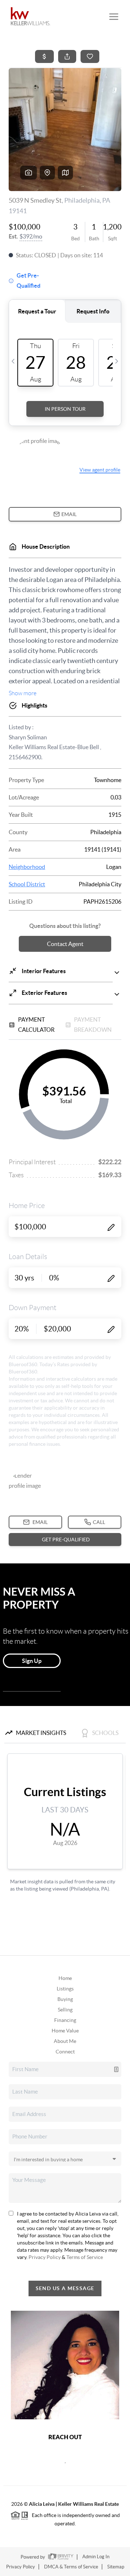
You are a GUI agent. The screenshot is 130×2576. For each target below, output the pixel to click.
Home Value (65, 2031)
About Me (65, 2041)
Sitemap (116, 2567)
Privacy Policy (45, 2257)
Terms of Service (85, 2257)
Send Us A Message (65, 2288)
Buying (65, 1999)
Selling (65, 2010)
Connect (65, 2052)
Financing (65, 2020)
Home (65, 1978)
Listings (65, 1989)
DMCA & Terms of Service (71, 2567)
